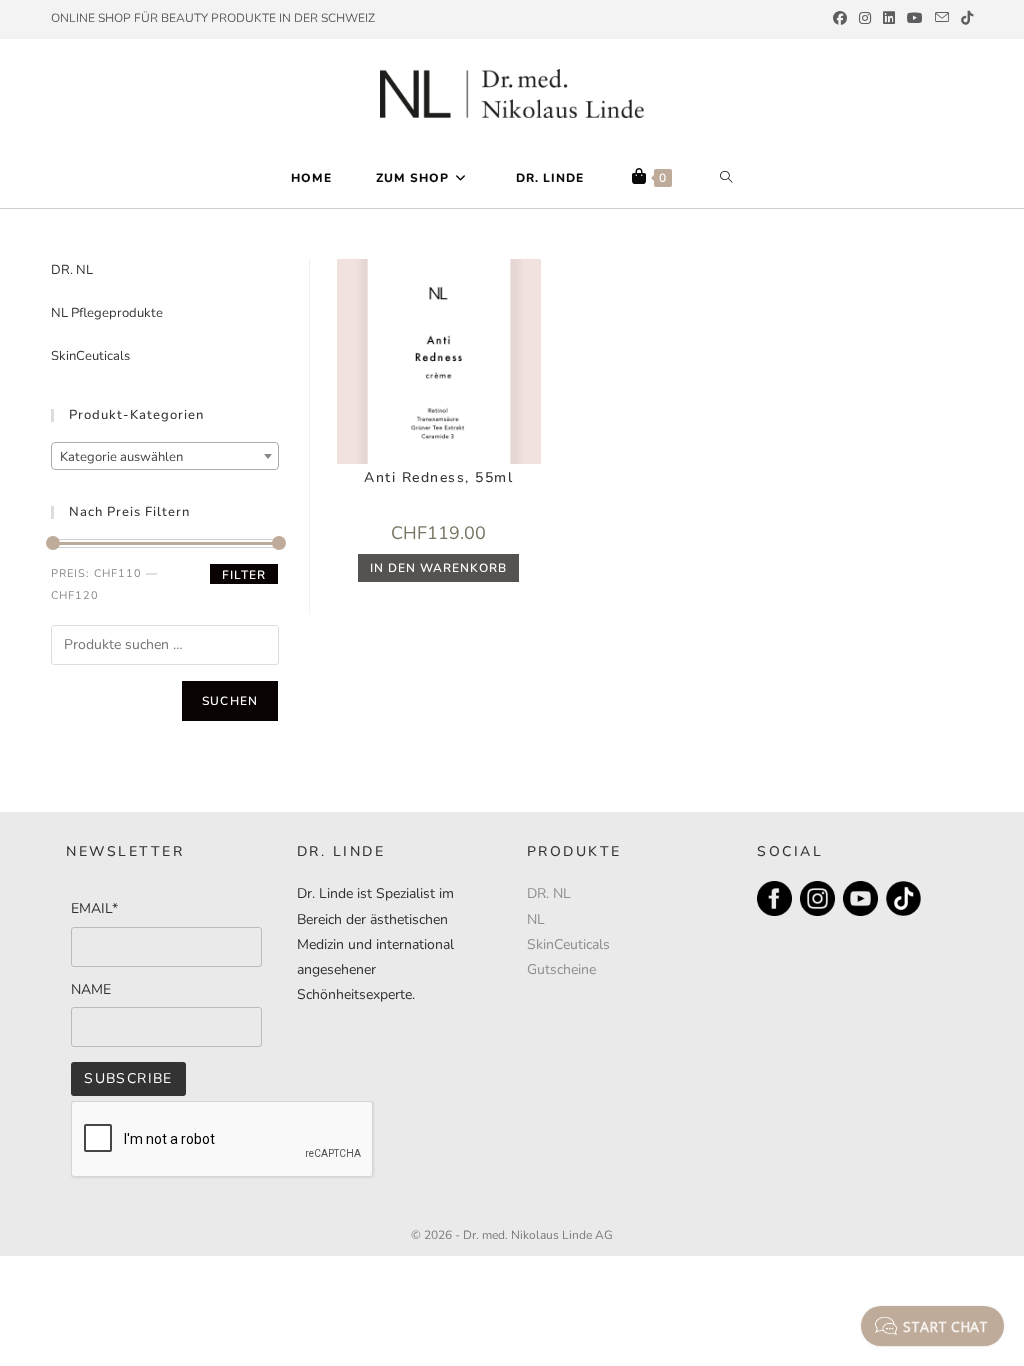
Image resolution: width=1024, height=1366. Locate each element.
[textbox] (165, 457)
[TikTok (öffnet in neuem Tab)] (964, 19)
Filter (244, 575)
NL (536, 919)
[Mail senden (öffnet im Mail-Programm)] (942, 19)
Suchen (230, 701)
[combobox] (165, 456)
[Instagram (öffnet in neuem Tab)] (865, 19)
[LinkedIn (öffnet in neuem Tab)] (889, 19)
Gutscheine (561, 969)
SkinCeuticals (90, 356)
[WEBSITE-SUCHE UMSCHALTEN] (726, 178)
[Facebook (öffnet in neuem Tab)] (840, 19)
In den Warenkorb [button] (438, 568)
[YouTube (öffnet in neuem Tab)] (915, 19)
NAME (91, 989)
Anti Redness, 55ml (438, 477)
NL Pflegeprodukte (107, 313)
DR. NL (72, 270)
